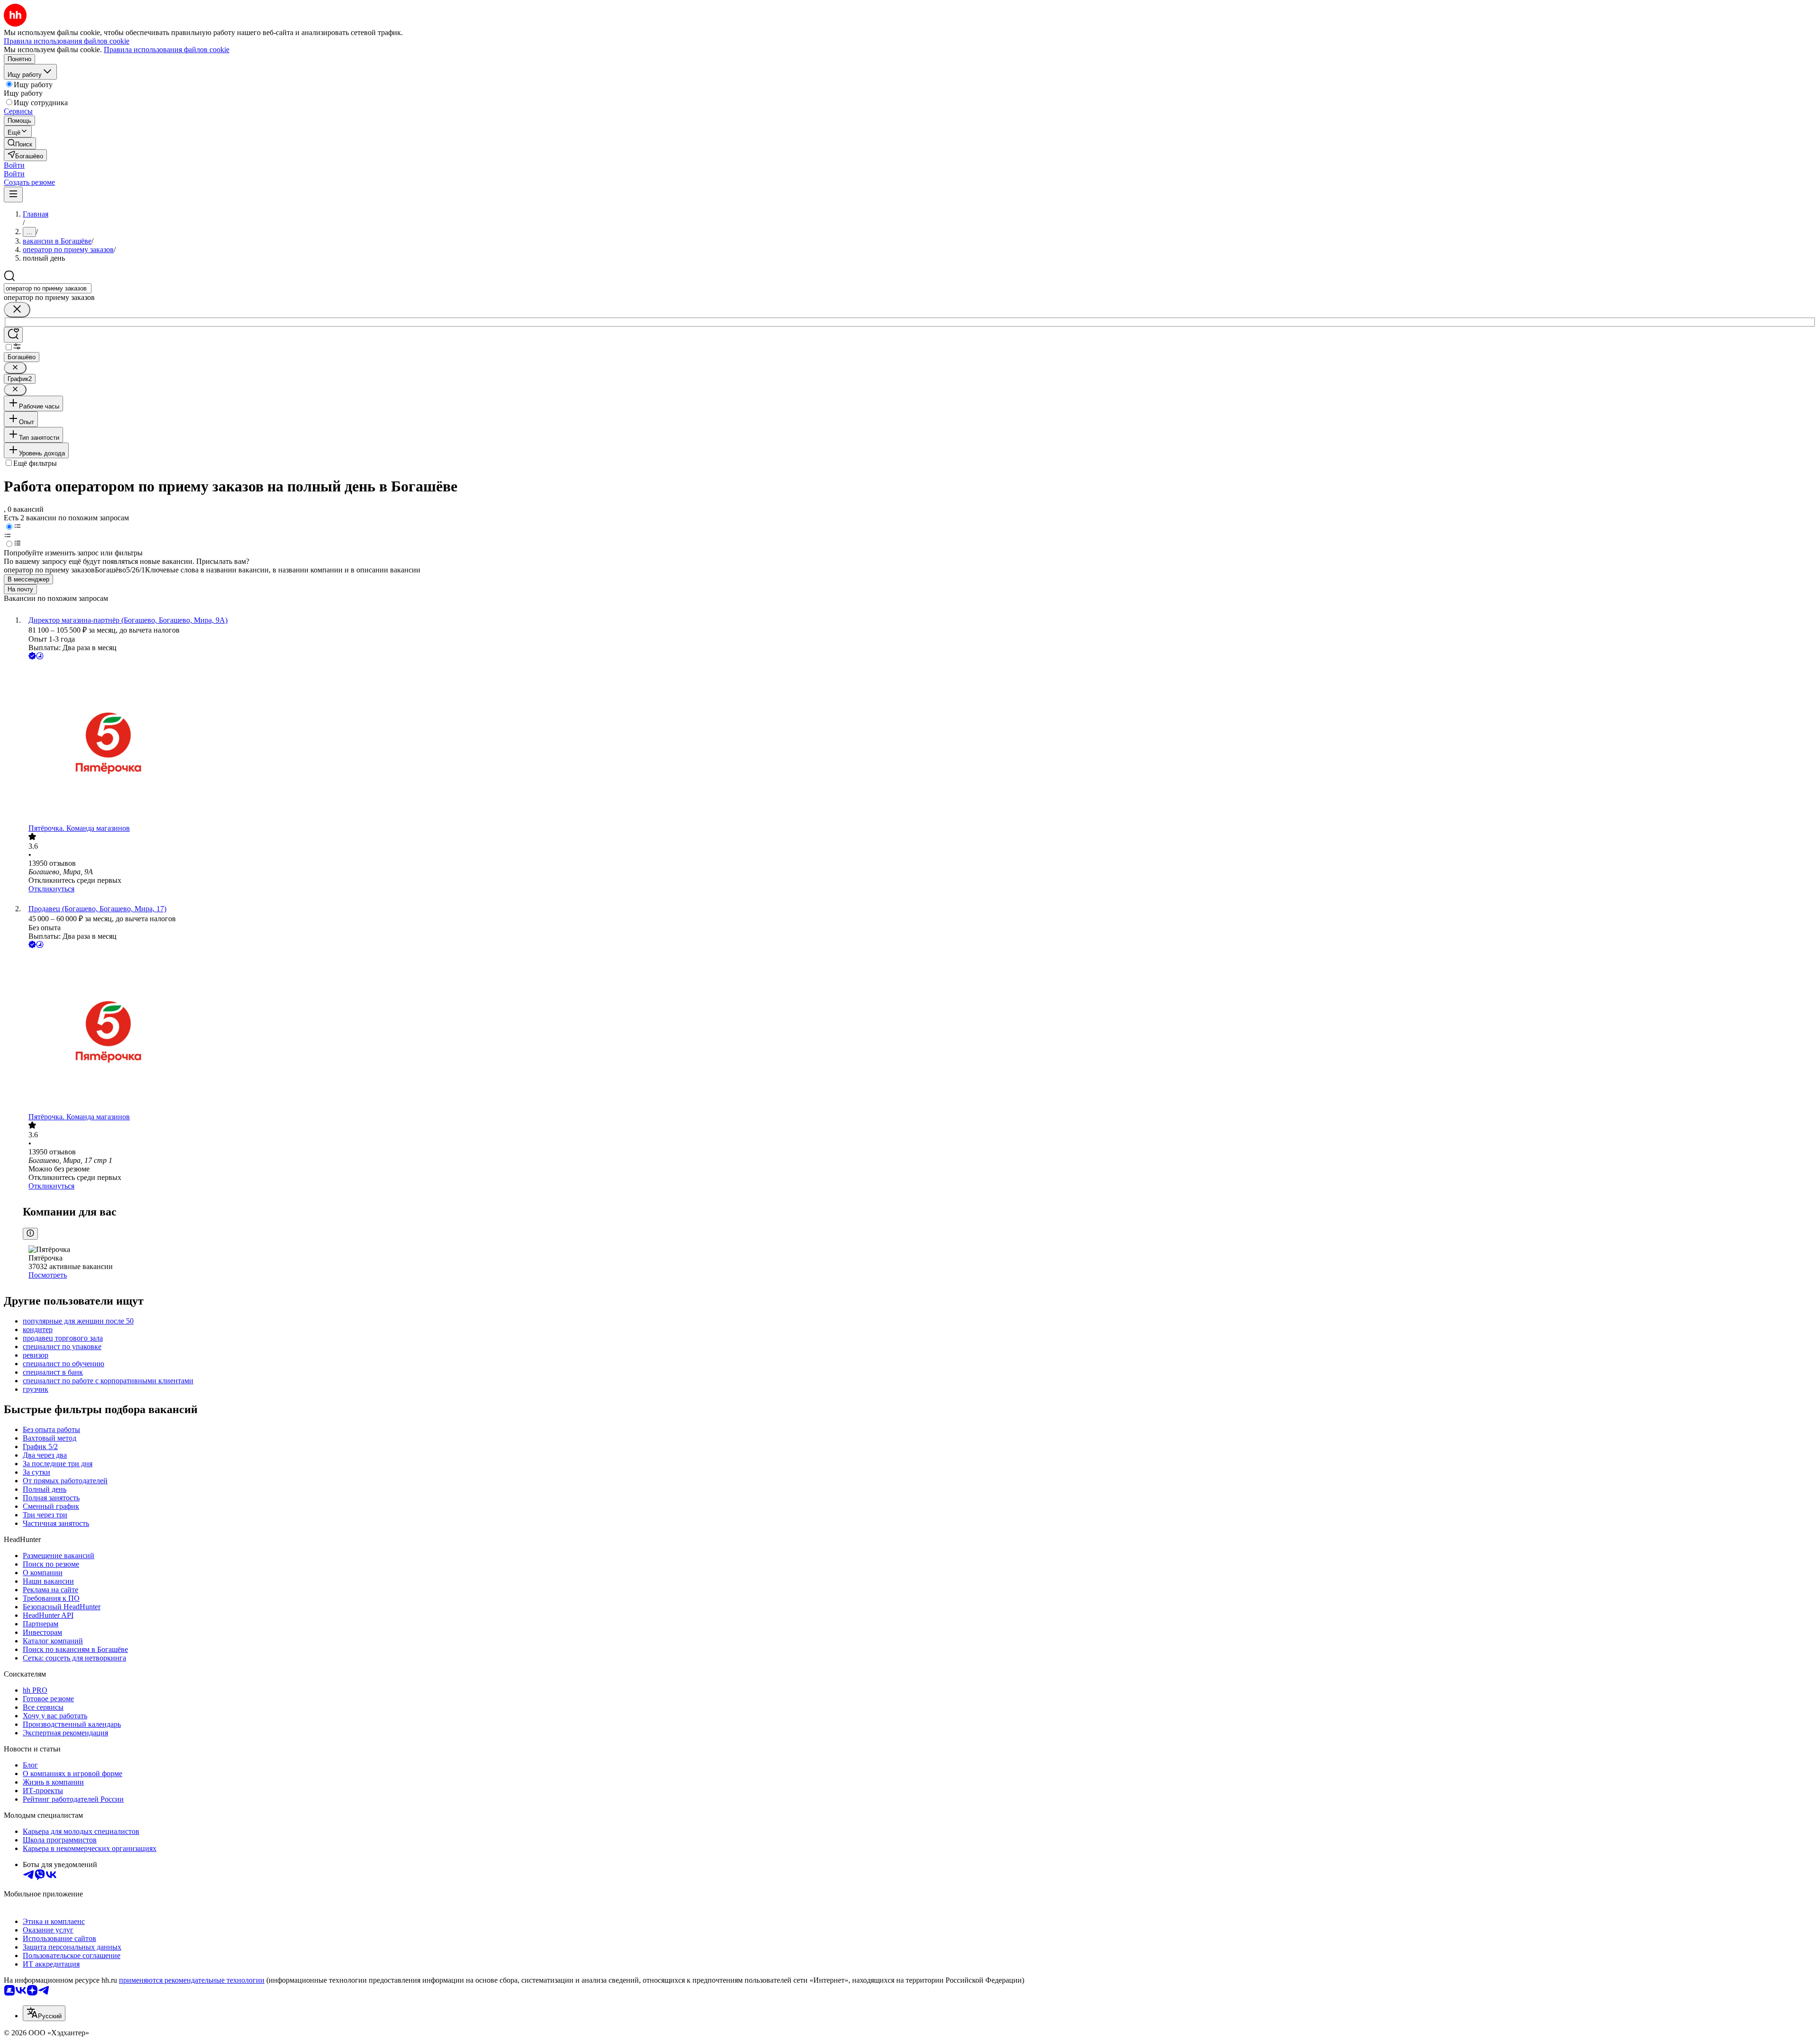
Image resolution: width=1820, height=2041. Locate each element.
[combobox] (48, 288)
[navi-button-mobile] (13, 195)
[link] (20, 143)
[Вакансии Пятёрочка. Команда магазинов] (919, 743)
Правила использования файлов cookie (167, 50)
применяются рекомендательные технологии (192, 1980)
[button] (14, 165)
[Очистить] (17, 310)
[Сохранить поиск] (13, 335)
